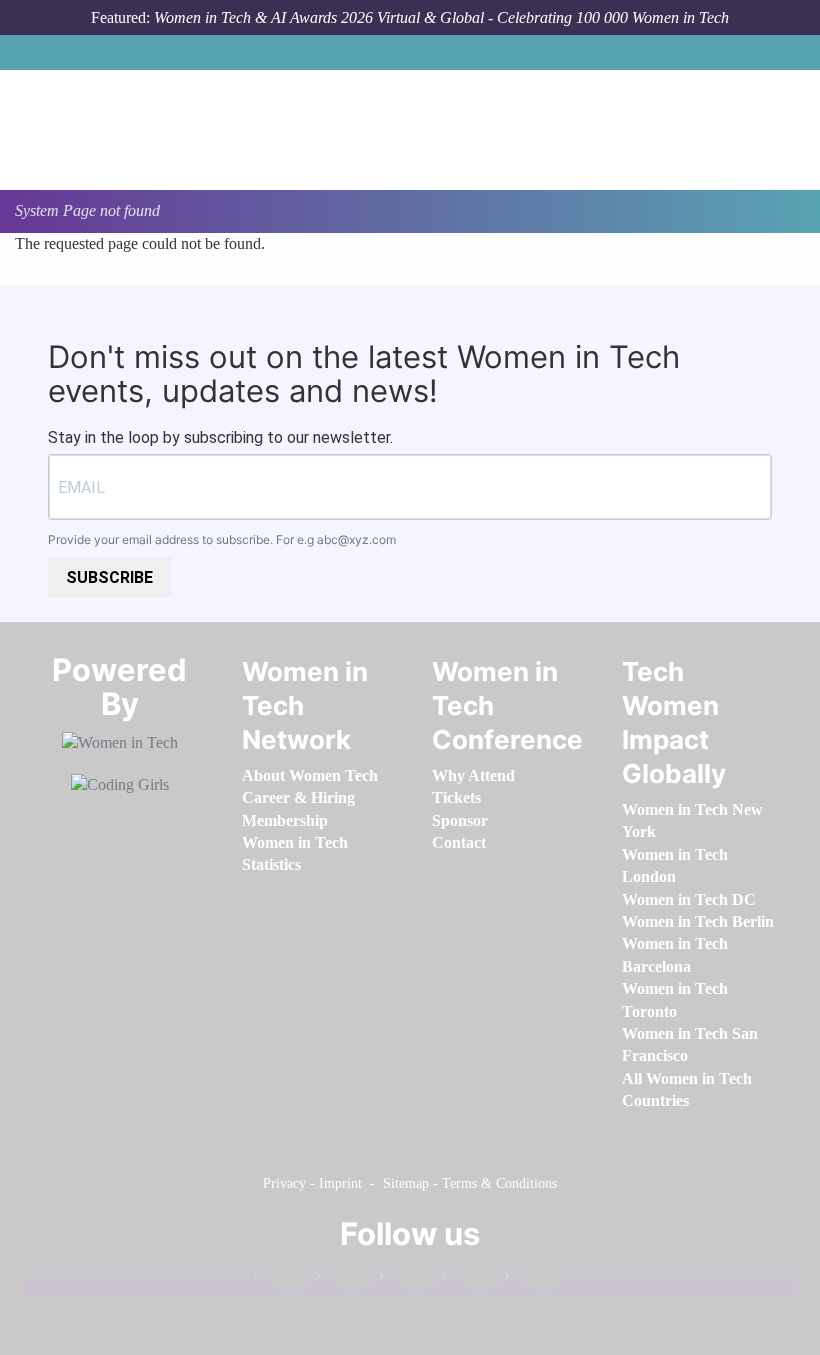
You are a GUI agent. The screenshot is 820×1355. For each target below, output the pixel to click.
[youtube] (533, 1279)
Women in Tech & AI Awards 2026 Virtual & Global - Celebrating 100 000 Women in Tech (441, 17)
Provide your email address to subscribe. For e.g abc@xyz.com (222, 539)
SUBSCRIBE (109, 577)
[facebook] (281, 1279)
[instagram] (407, 1279)
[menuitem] (310, 775)
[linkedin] (344, 1279)
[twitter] (470, 1279)
